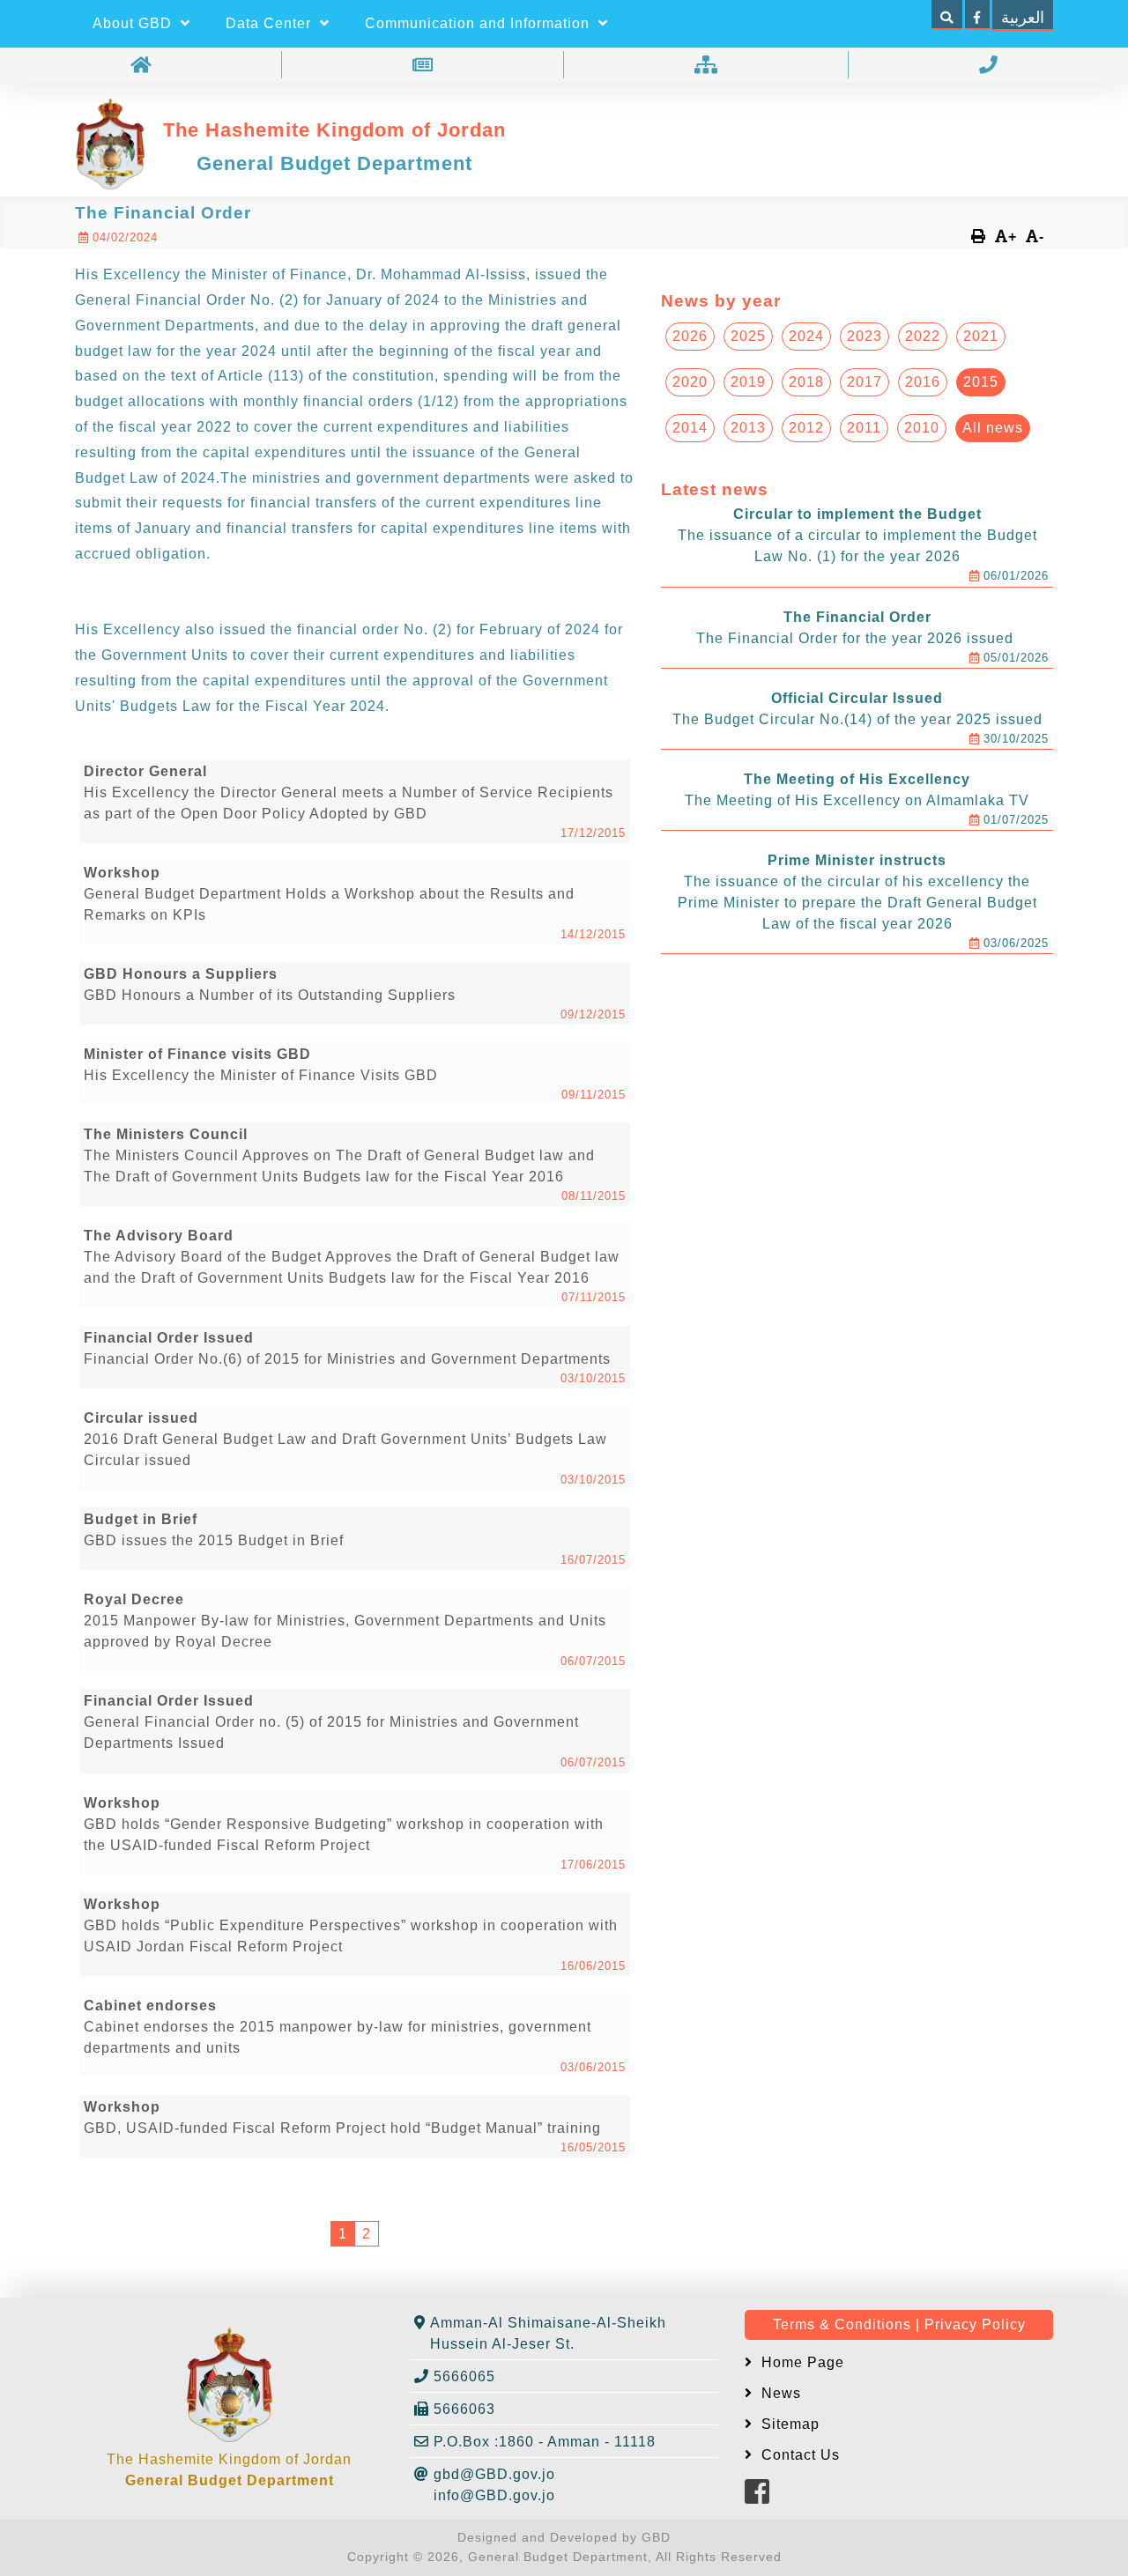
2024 (806, 336)
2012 (806, 428)
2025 (748, 336)
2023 (865, 336)
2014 (690, 428)
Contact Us (798, 2455)
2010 (922, 428)
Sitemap (788, 2424)
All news (993, 428)
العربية (1023, 18)
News (779, 2393)
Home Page (801, 2362)
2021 (981, 336)
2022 (923, 336)
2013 (748, 428)
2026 (690, 336)
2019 (748, 382)
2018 (806, 382)
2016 (923, 382)
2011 (864, 428)
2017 (865, 382)
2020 (690, 382)
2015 (981, 382)
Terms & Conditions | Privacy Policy (899, 2324)
